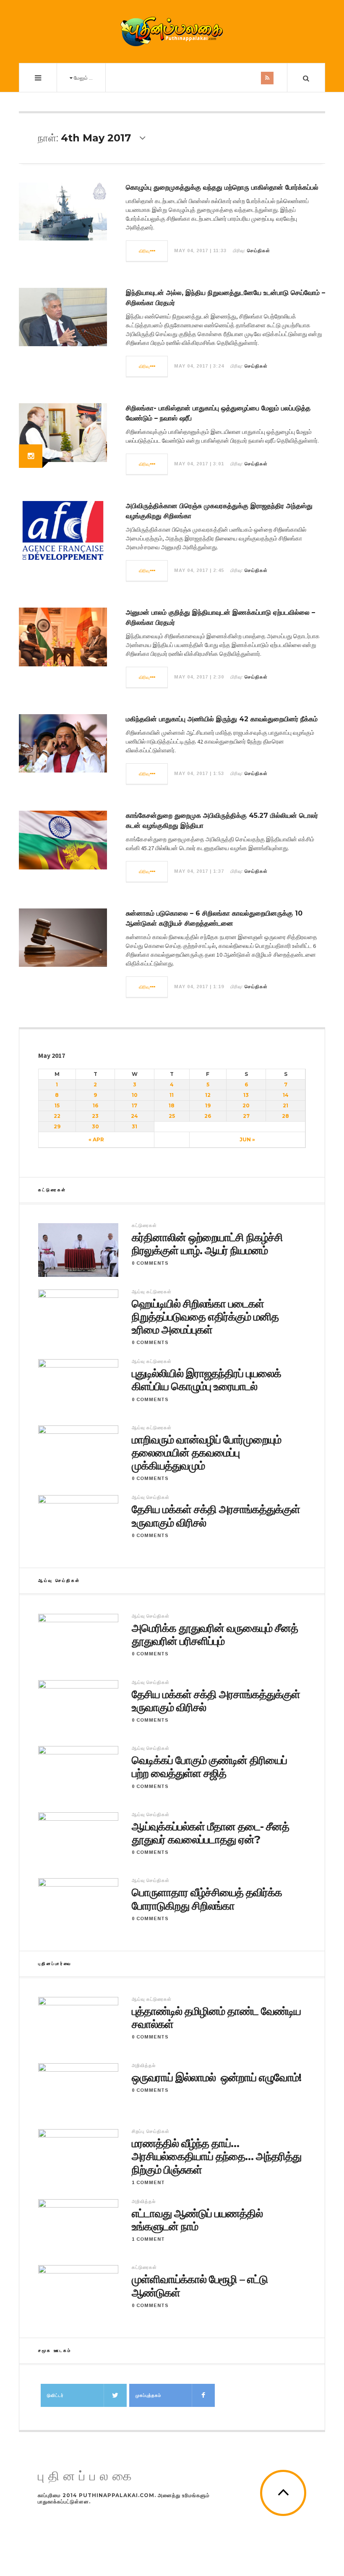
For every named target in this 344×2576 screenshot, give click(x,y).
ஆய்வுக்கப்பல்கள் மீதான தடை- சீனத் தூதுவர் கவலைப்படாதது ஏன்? (210, 1833)
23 (95, 1116)
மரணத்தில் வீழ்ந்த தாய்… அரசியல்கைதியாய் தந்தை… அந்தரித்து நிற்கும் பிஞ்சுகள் (216, 2157)
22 (57, 1116)
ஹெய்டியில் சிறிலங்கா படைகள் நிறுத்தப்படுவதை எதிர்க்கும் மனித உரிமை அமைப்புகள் (205, 1317)
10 (135, 1095)
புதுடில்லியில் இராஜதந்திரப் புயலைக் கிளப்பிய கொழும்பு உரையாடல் (206, 1380)
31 (134, 1126)
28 (285, 1116)
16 (95, 1105)
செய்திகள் (259, 251)
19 (208, 1105)
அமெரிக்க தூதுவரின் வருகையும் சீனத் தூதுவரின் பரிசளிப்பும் (215, 1635)
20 (246, 1105)
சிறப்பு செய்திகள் (151, 2131)
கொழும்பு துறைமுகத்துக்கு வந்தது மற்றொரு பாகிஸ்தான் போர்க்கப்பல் (222, 187)
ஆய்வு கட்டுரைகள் (152, 1292)
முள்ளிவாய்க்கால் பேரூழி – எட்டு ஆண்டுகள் (200, 2286)
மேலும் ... (83, 78)
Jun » (247, 1139)
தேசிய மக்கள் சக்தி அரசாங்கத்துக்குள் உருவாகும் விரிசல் (216, 1516)
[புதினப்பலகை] (172, 31)
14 (286, 1095)
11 (172, 1095)
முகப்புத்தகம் (148, 2395)
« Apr (96, 1139)
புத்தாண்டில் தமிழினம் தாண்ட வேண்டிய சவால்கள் (216, 2018)
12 (208, 1095)
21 (285, 1105)
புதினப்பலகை (87, 2476)
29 (57, 1126)
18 (172, 1105)
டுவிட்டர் (55, 2395)
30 (95, 1126)
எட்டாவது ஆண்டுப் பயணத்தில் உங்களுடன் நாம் (197, 2220)
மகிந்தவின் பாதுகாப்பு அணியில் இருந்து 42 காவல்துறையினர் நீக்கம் (222, 719)
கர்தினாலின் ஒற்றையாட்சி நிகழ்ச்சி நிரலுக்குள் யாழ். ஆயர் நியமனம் (207, 1244)
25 (172, 1116)
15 (57, 1105)
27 (246, 1116)
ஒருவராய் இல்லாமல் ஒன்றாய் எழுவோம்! (216, 2078)
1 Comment (148, 2182)
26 (208, 1116)
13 (246, 1095)
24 (134, 1116)
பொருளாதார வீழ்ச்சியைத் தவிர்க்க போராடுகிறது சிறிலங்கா (207, 1899)
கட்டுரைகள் (144, 1225)
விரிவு (145, 251)
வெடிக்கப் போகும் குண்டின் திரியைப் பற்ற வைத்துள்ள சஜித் (209, 1767)
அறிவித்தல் (144, 2065)
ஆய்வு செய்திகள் (151, 1497)
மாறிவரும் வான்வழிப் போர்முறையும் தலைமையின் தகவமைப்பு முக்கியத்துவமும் (206, 1453)
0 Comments (150, 1263)
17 (134, 1105)
